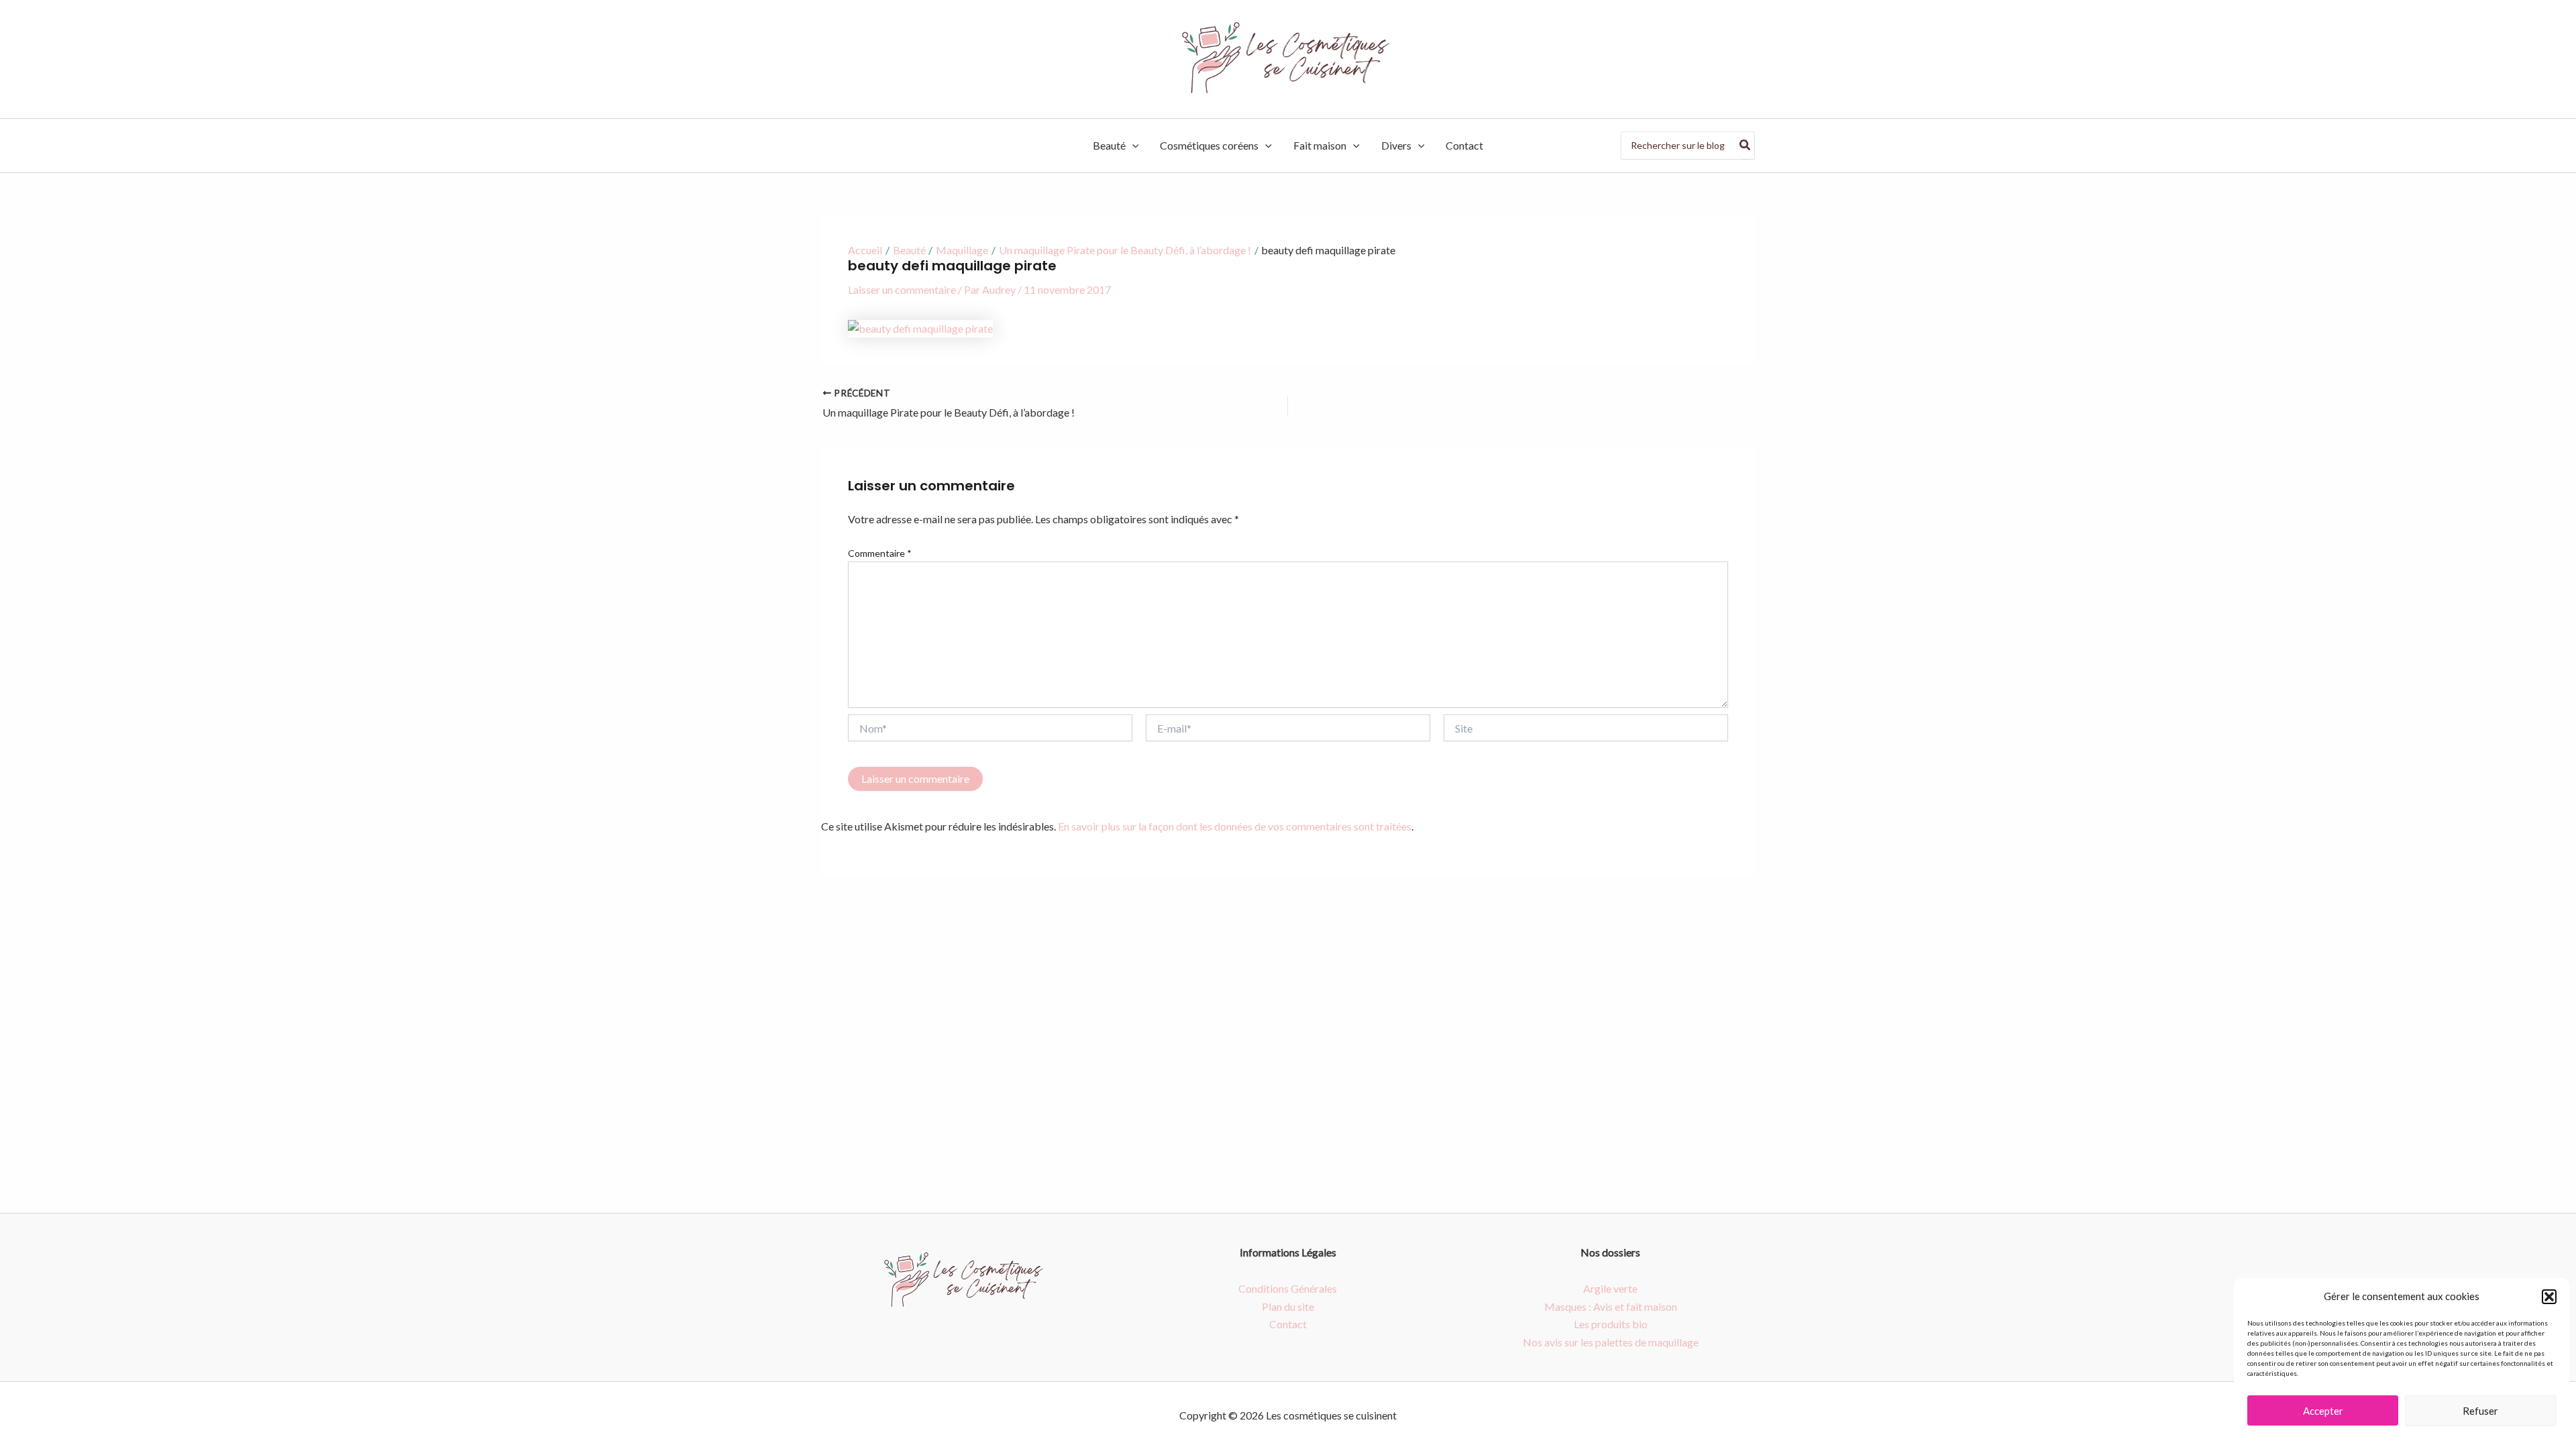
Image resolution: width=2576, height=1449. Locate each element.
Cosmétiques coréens (1209, 145)
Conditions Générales (1288, 1288)
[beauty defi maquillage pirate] (920, 327)
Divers (1396, 145)
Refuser (2480, 1411)
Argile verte (1610, 1288)
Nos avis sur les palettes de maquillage (1611, 1342)
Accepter (2323, 1411)
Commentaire (880, 553)
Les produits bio (1611, 1324)
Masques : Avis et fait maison (1611, 1306)
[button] (2549, 1297)
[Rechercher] (1746, 146)
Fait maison (1320, 145)
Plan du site (1288, 1306)
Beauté (1109, 145)
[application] (1132, 146)
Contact (1464, 145)
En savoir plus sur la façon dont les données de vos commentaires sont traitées (1235, 826)
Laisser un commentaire (902, 289)
